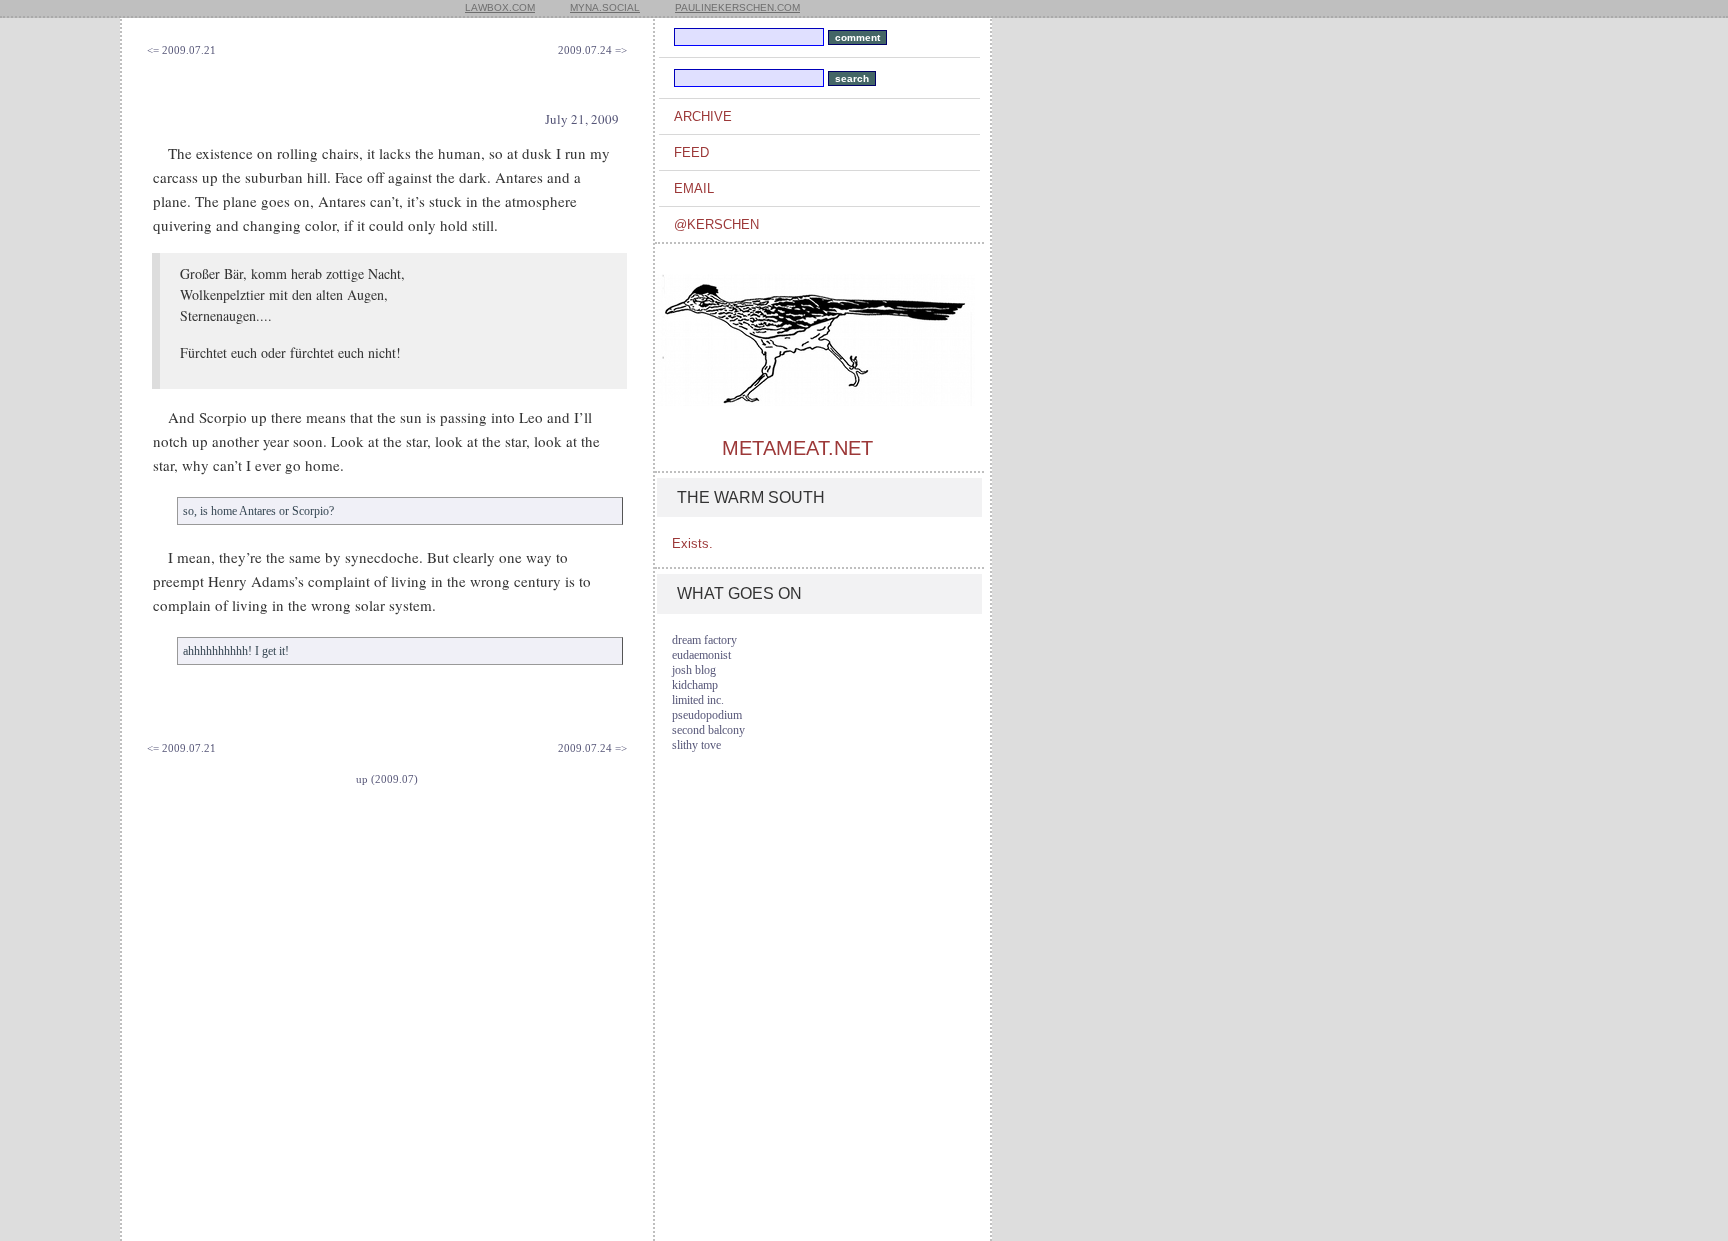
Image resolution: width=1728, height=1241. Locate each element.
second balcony (708, 730)
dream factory (704, 640)
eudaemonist (701, 655)
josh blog (694, 670)
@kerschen (716, 224)
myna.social (605, 7)
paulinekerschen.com (737, 7)
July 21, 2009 (582, 119)
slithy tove (696, 745)
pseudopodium (707, 715)
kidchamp (695, 685)
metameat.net (797, 448)
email (694, 188)
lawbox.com (500, 7)
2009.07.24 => (592, 50)
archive (703, 116)
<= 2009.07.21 (181, 50)
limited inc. (698, 700)
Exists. (692, 543)
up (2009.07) (387, 779)
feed (691, 152)
